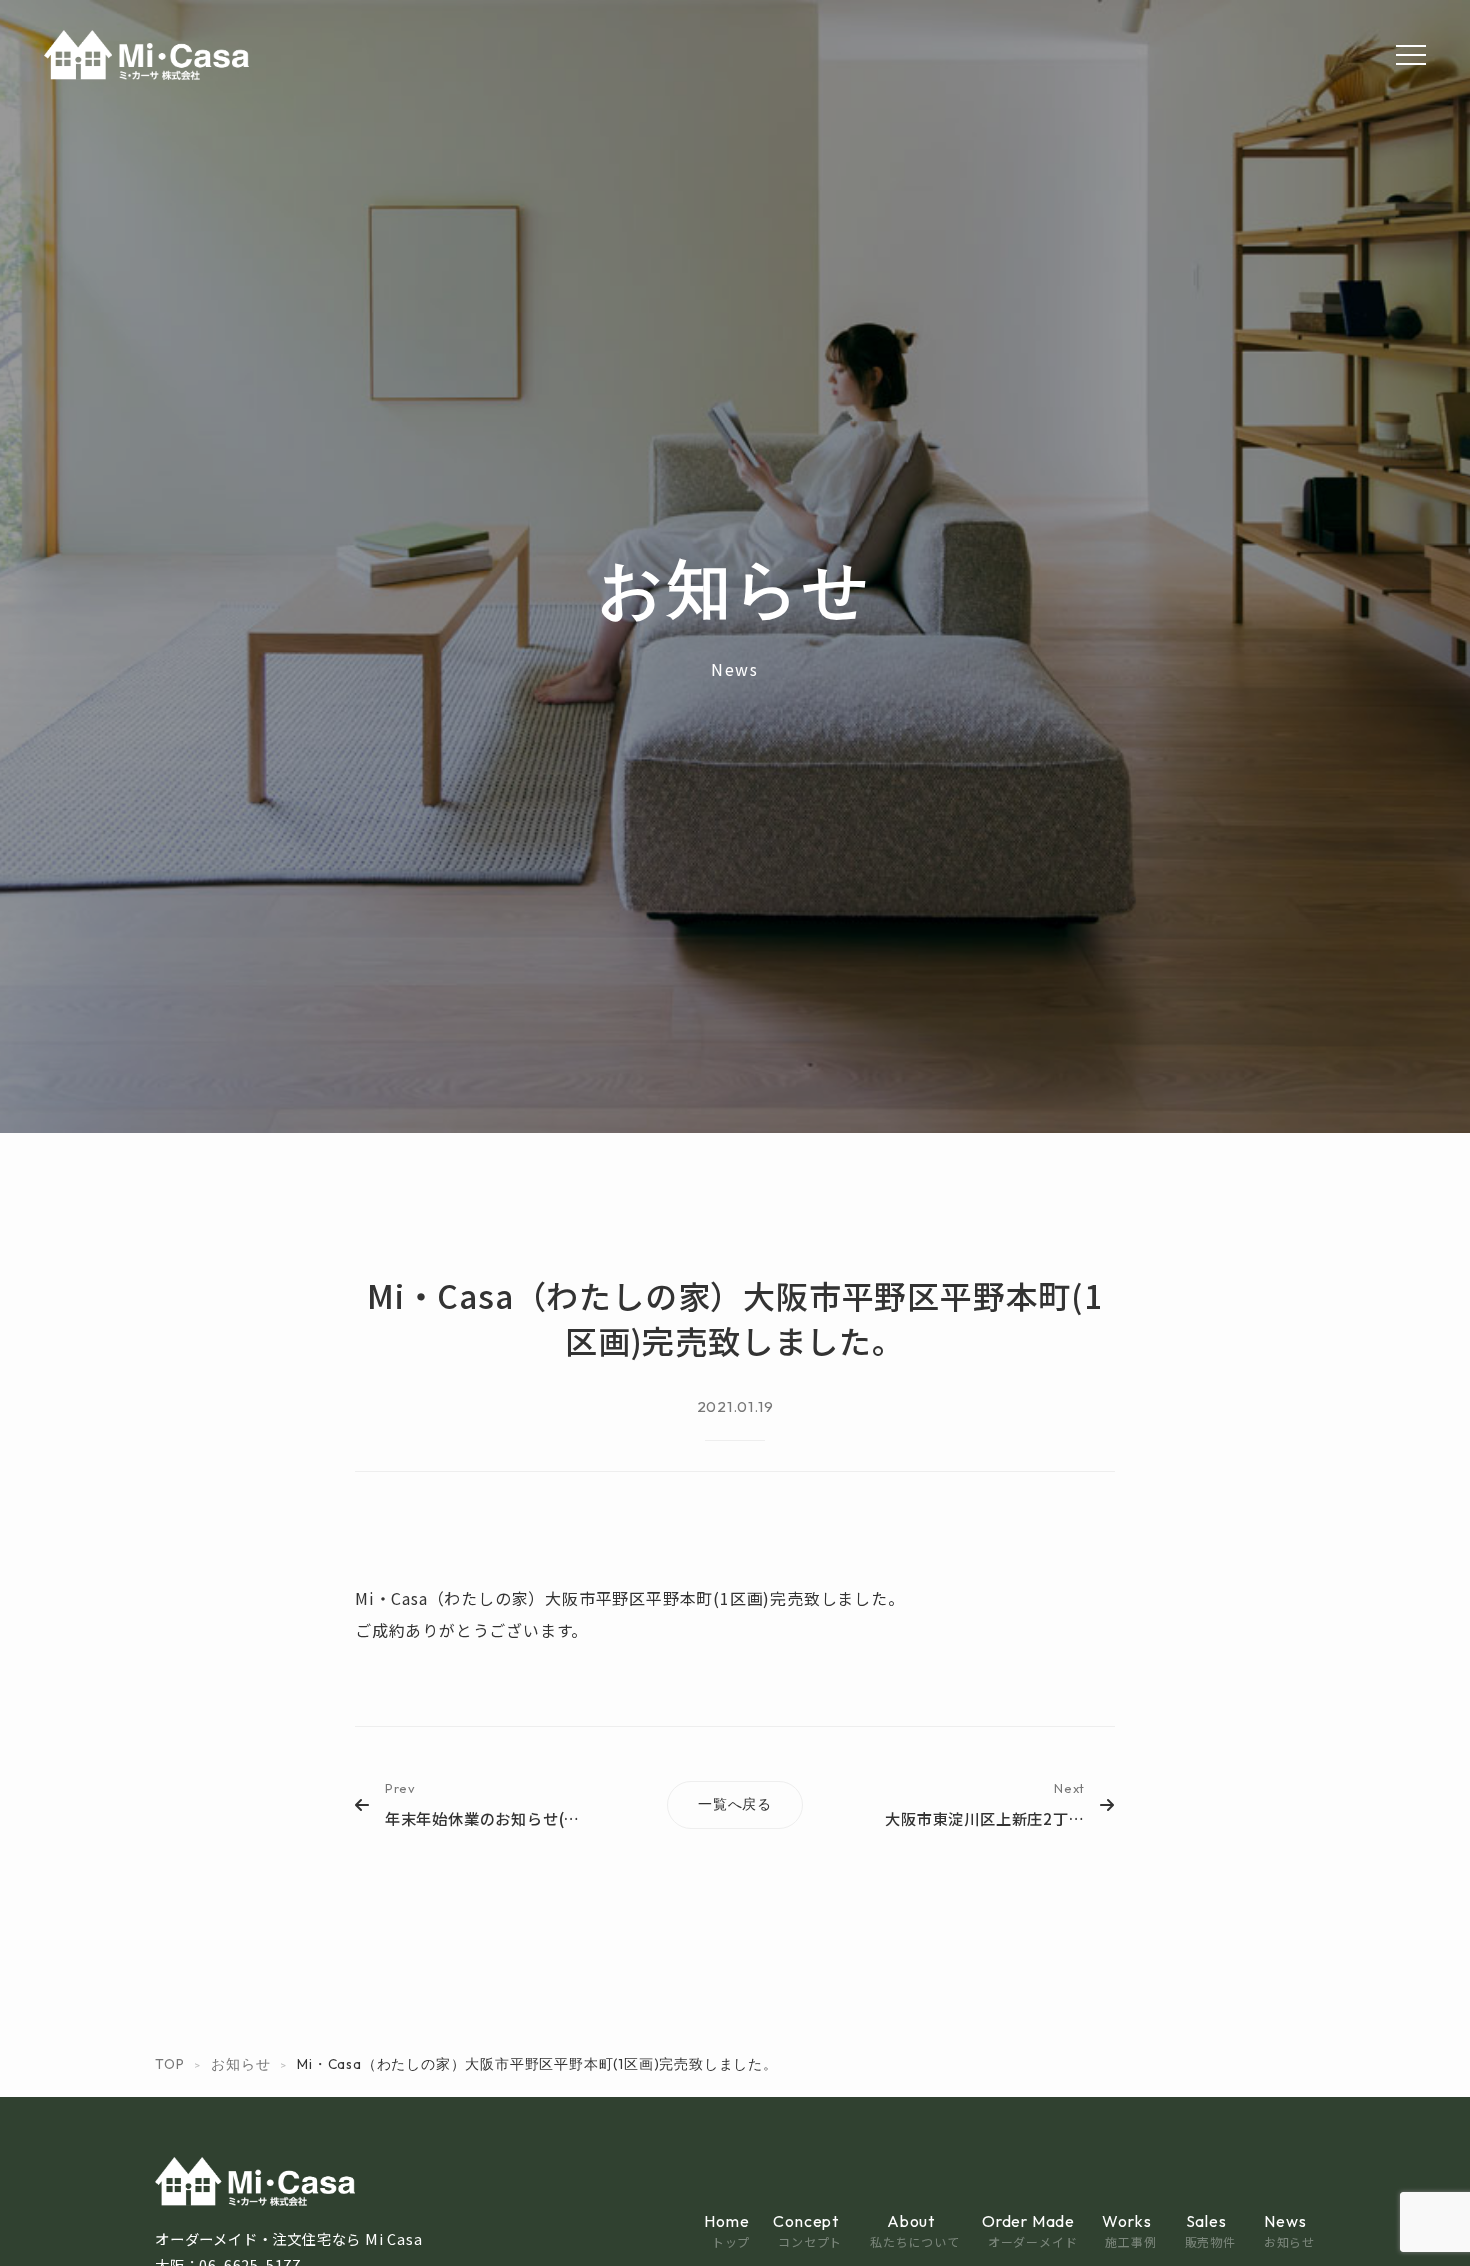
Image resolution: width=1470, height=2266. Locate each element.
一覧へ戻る (735, 1804)
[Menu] (1411, 55)
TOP (169, 2064)
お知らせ (240, 2064)
